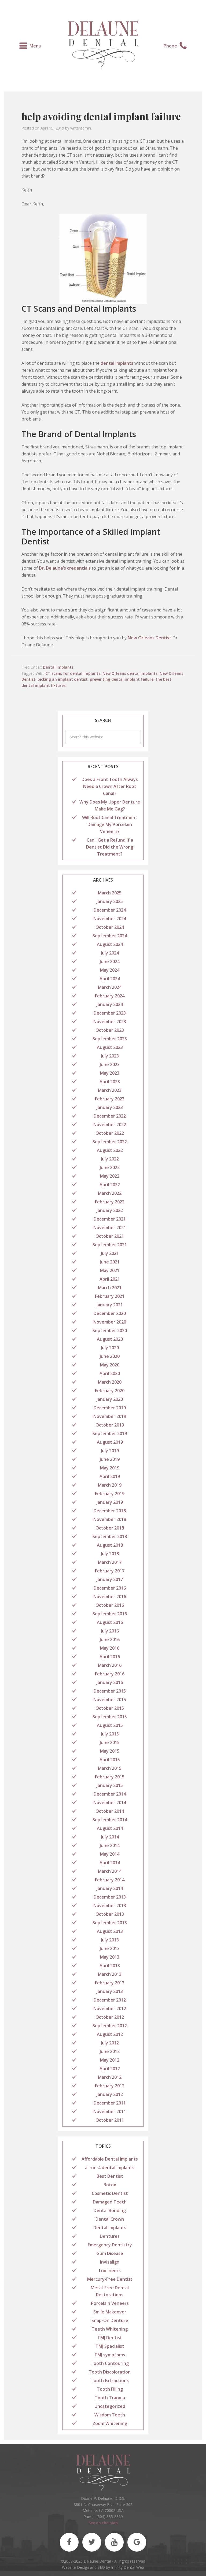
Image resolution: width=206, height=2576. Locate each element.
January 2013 (110, 1991)
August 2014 (110, 1828)
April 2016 (110, 1657)
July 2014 (110, 1837)
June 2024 (110, 961)
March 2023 (110, 1090)
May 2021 (110, 1270)
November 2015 (110, 1700)
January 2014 (110, 1888)
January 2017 (110, 1579)
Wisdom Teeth (110, 2415)
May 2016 (110, 1648)
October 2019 (110, 1425)
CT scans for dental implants (73, 673)
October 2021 (110, 1236)
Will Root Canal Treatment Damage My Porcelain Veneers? (110, 824)
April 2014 (110, 1863)
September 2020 (110, 1331)
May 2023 (110, 1073)
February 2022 (110, 1202)
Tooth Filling (110, 2389)
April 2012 (110, 2069)
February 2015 (110, 1777)
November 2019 (110, 1416)
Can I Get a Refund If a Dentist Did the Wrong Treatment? (110, 847)
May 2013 (110, 1957)
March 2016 (110, 1665)
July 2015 (110, 1734)
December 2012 (110, 2000)
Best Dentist (110, 2176)
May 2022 (110, 1176)
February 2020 (110, 1391)
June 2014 (110, 1845)
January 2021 (110, 1305)
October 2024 (110, 927)
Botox (110, 2185)
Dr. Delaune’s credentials (65, 568)
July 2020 (110, 1348)
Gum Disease (110, 2253)
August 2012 (110, 2034)
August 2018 (110, 1545)
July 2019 (110, 1451)
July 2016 (110, 1631)
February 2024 (110, 996)
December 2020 (110, 1313)
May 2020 (110, 1365)
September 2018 (110, 1536)
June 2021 (110, 1262)
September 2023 (110, 1039)
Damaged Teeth (110, 2202)
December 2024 (110, 910)
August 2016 (110, 1622)
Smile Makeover (110, 2312)
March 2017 (110, 1562)
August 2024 (110, 944)
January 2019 (110, 1502)
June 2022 (110, 1167)
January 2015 (110, 1785)
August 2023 (110, 1047)
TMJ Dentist (110, 2338)
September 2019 (110, 1433)
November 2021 (110, 1228)
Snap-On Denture (110, 2320)
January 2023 (110, 1107)
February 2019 (110, 1494)
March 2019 (110, 1485)
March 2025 (110, 893)
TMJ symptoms (110, 2355)
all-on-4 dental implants (110, 2168)
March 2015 (110, 1768)
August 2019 (110, 1442)
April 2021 (110, 1279)
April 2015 (110, 1760)
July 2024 (110, 953)
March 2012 (110, 2077)
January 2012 (110, 2094)
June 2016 (110, 1639)
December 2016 (110, 1588)
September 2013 (110, 1923)
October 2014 (110, 1811)
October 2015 (110, 1708)
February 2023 (110, 1099)
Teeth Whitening (110, 2329)
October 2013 (110, 1914)
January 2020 (110, 1399)
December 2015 (110, 1691)
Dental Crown (110, 2219)
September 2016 (110, 1614)
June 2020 (110, 1356)
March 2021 (110, 1288)
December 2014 (110, 1794)
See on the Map (103, 2523)
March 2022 (110, 1193)
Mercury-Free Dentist (110, 2279)
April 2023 (110, 1082)
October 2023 (110, 1030)
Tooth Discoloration (110, 2372)
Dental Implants (58, 667)
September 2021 (110, 1245)
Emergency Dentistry (110, 2245)
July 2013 (110, 1940)
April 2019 (110, 1476)
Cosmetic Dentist (110, 2193)
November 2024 (110, 919)
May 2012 (110, 2060)
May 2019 (110, 1468)
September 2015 (110, 1717)
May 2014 (110, 1854)
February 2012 (110, 2086)
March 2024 (110, 987)
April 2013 (110, 1966)
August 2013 (110, 1931)
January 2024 (110, 1004)
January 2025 (110, 901)
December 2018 (110, 1511)
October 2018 (110, 1528)
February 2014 (110, 1880)
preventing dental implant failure (122, 679)
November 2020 (110, 1322)
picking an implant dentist (63, 679)
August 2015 (110, 1725)
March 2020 (110, 1382)
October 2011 (110, 2120)
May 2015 (110, 1751)
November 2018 (110, 1519)
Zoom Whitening (110, 2423)
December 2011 (110, 2103)
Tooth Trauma (110, 2398)
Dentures (110, 2236)
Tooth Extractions (110, 2380)
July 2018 (110, 1554)
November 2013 (110, 1906)
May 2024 (110, 970)
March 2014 (110, 1871)
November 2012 (110, 2009)
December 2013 (110, 1897)
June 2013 (110, 1948)
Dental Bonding (110, 2210)
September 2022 (110, 1142)
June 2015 (110, 1742)
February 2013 (110, 1983)
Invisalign (110, 2262)
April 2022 (110, 1185)
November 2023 (110, 1022)
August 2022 (110, 1150)
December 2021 (110, 1219)
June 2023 (110, 1064)
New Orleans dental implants (130, 673)
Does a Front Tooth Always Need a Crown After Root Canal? (110, 786)
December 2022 (110, 1116)
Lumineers (110, 2271)
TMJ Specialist (110, 2346)
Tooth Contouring (110, 2363)
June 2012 (110, 2051)
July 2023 (110, 1056)
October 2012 (110, 2017)
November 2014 (110, 1803)
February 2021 (110, 1296)
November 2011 (110, 2111)
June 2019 (110, 1459)
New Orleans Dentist (150, 638)
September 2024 (110, 936)
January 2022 (110, 1210)
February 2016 (110, 1674)
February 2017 (110, 1571)
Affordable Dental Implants (110, 2159)
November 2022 (110, 1125)
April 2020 (110, 1373)
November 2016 (110, 1597)
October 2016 (110, 1605)
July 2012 (110, 2043)
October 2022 (110, 1133)
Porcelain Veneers (110, 2303)
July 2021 (110, 1253)
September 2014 (110, 1820)
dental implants (117, 363)
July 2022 (110, 1159)
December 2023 (110, 1013)
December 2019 (110, 1408)
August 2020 (110, 1339)
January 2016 (110, 1682)
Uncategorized (110, 2406)
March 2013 (110, 1974)
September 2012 (110, 2026)
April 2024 (110, 979)
